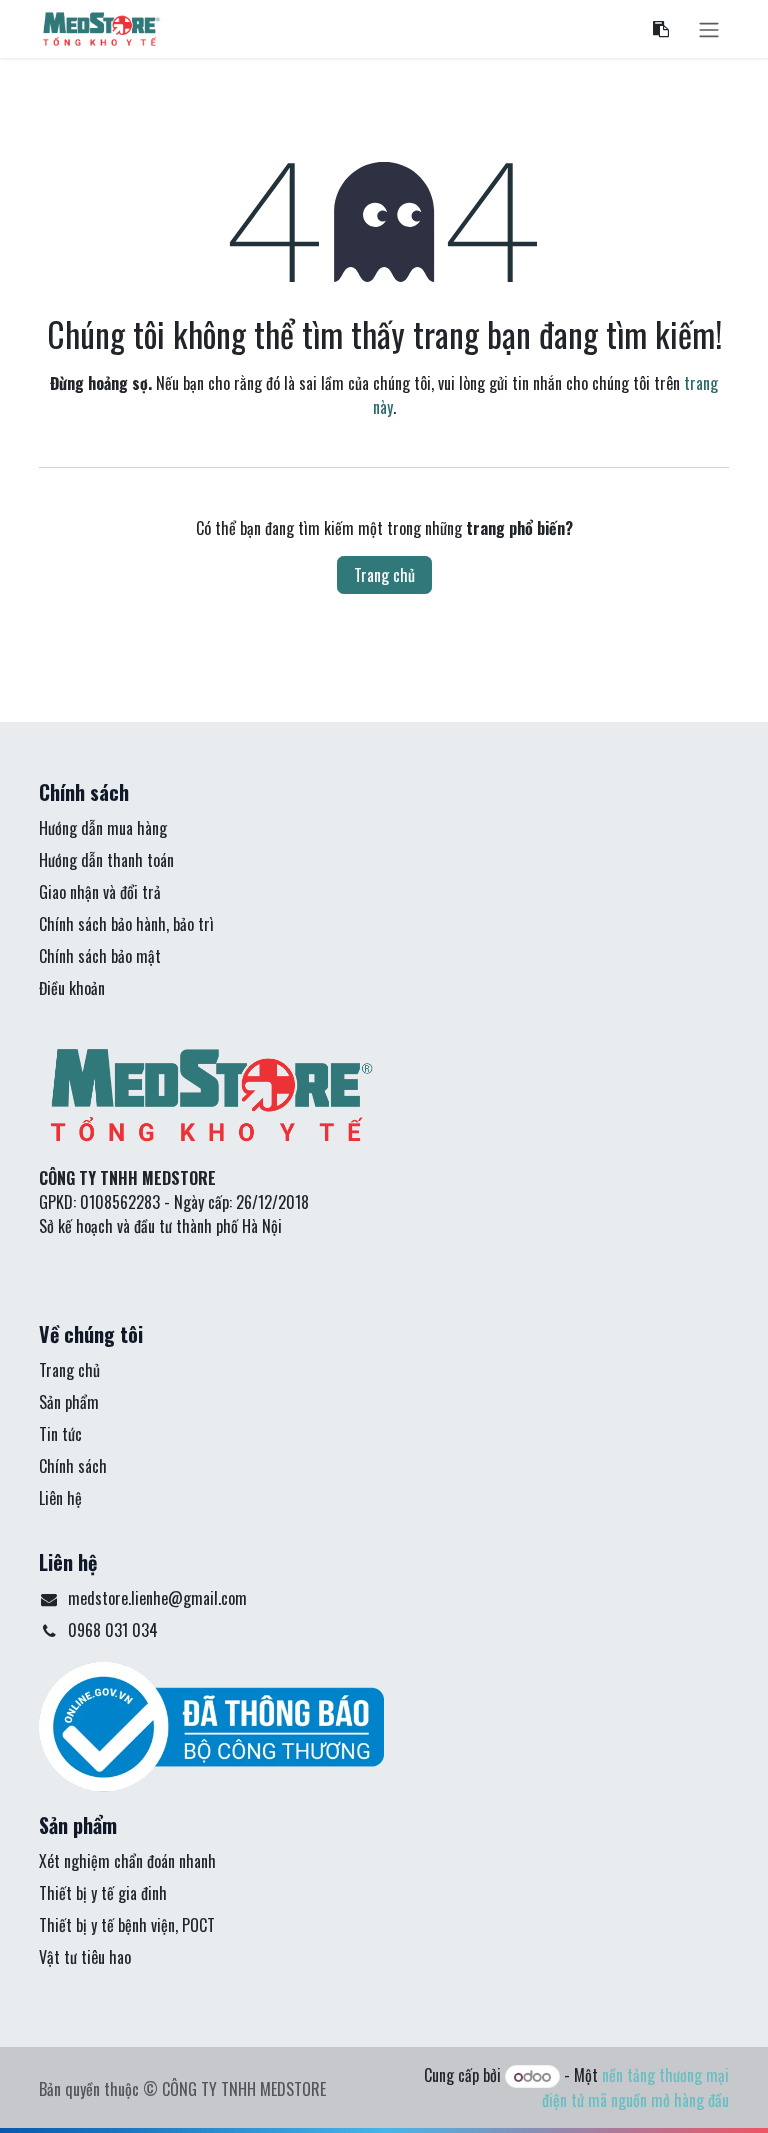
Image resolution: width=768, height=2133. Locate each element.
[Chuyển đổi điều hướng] (709, 29)
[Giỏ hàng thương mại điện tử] (661, 29)
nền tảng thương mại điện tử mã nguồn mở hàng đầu (635, 2087)
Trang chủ (384, 575)
